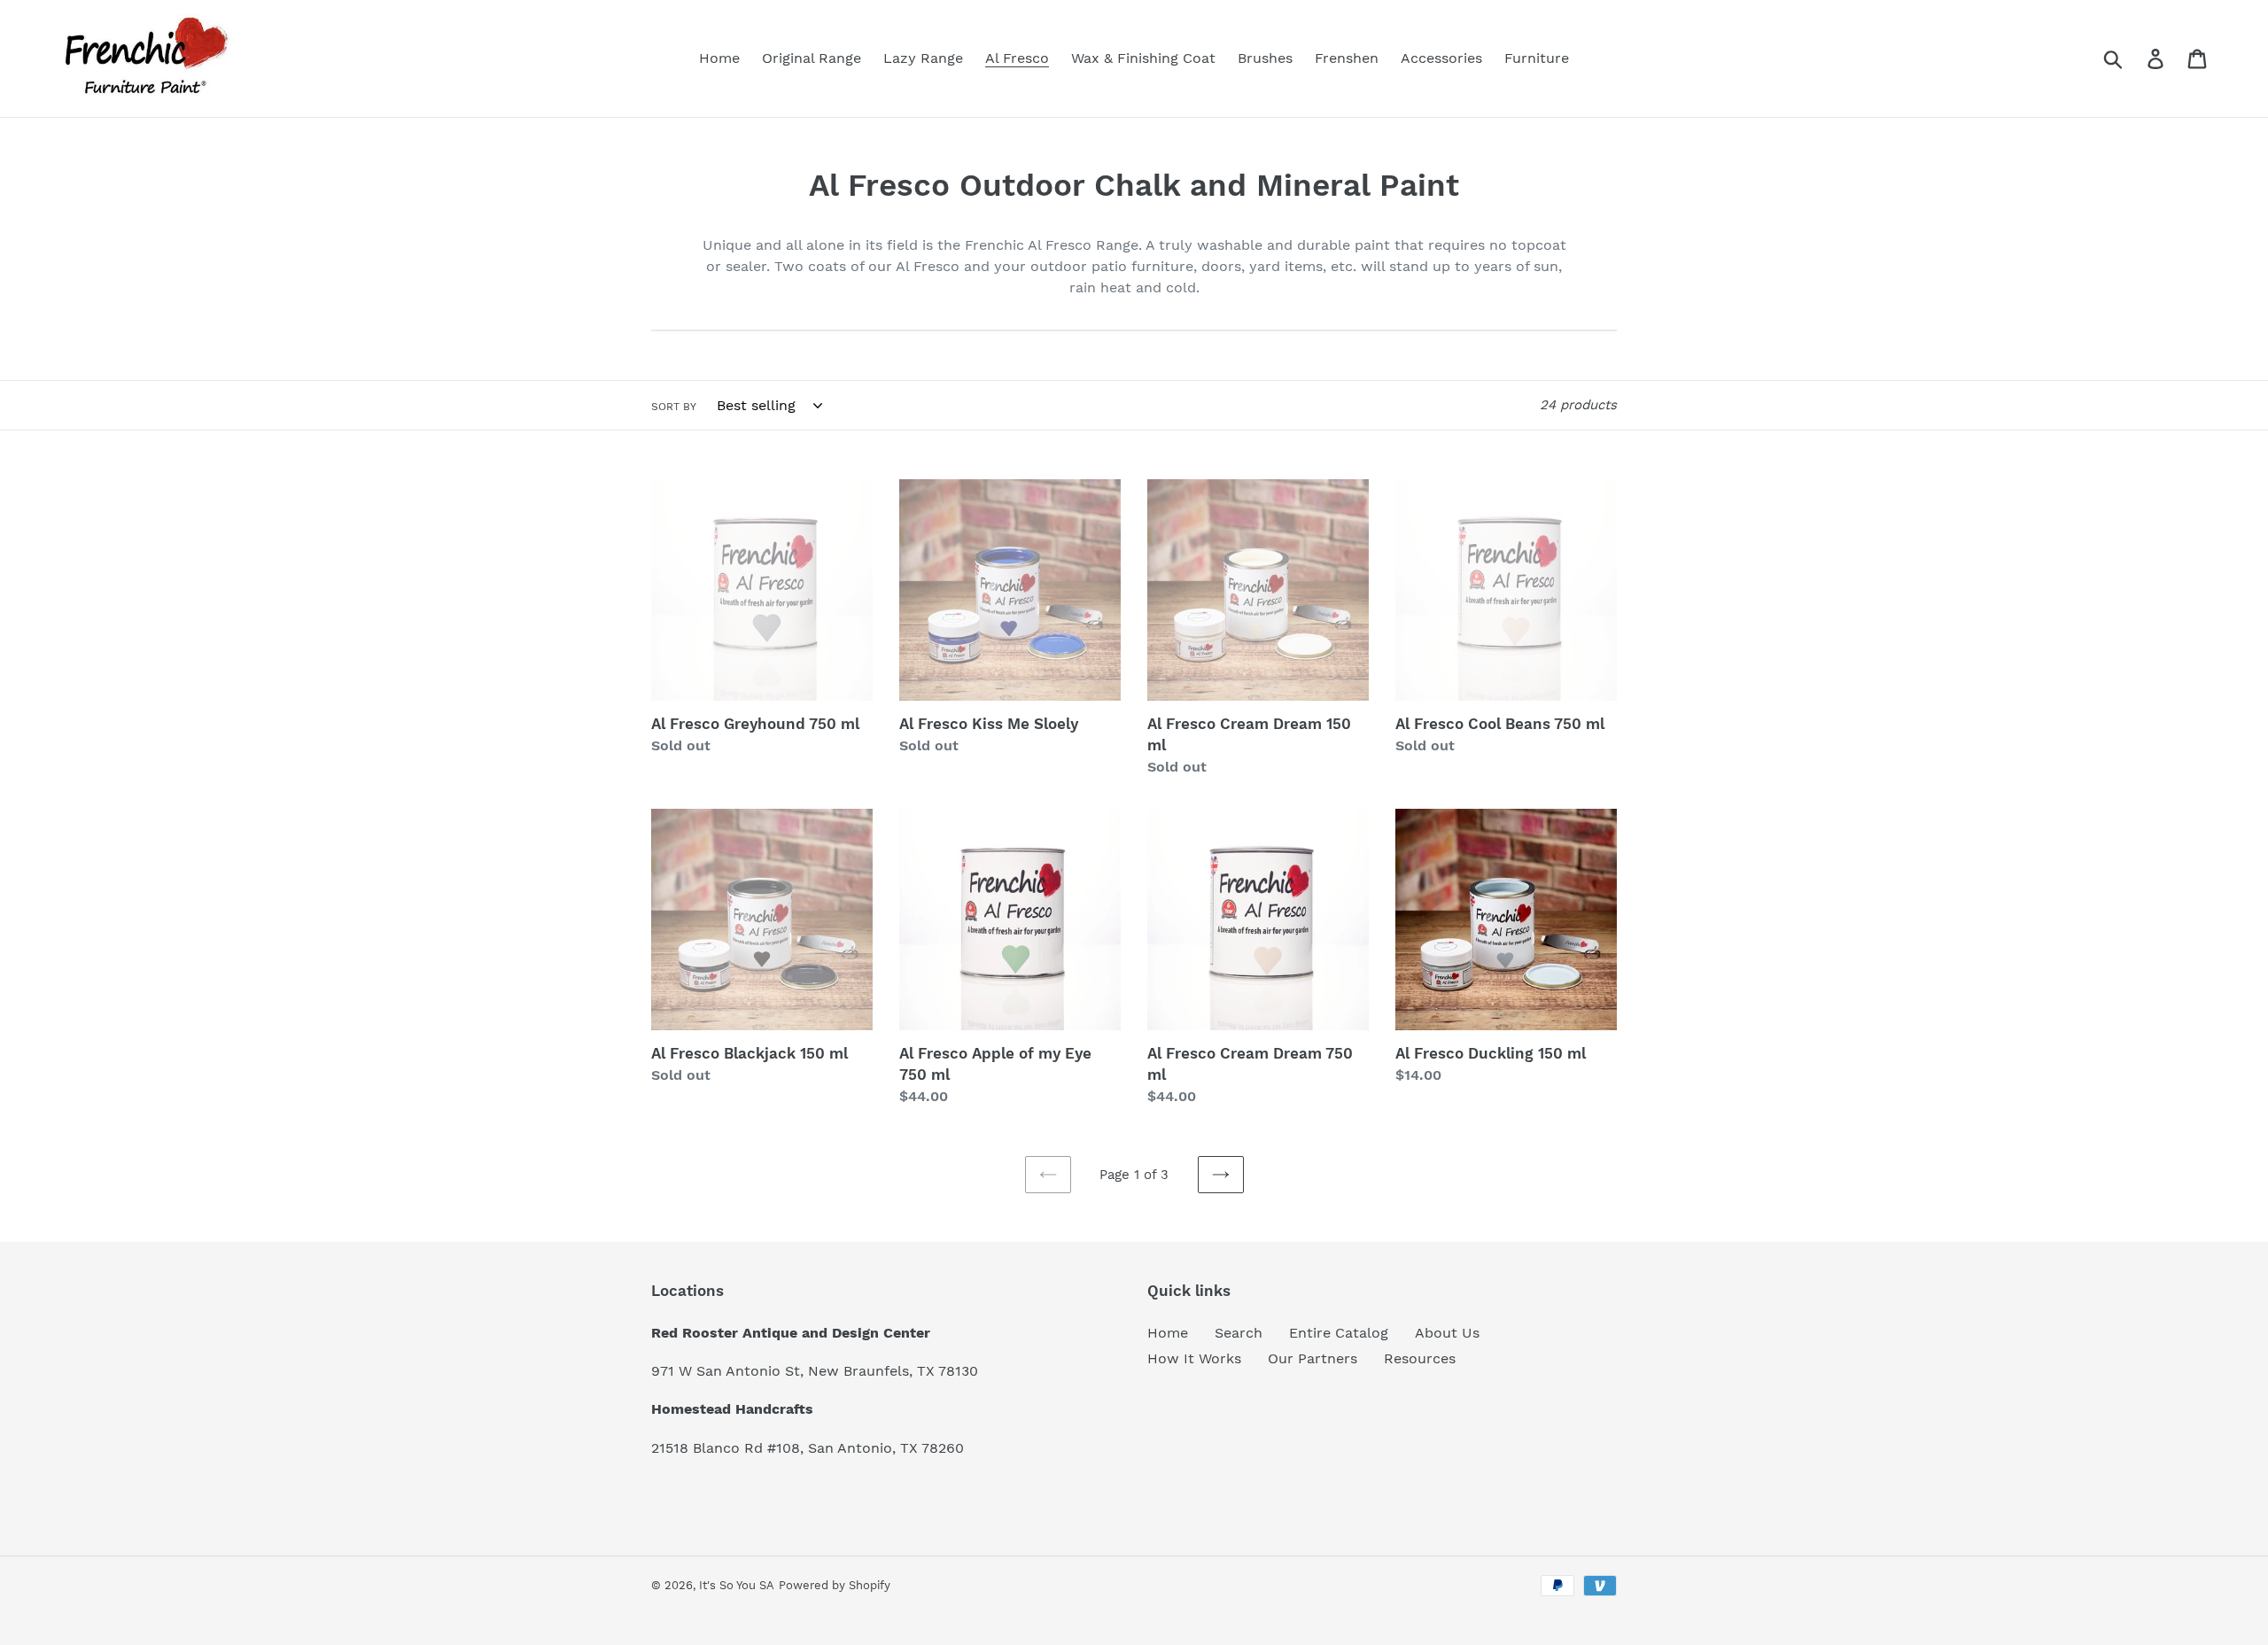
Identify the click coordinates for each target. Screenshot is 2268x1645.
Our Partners (1313, 1358)
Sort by (674, 407)
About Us (1447, 1333)
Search (1239, 1333)
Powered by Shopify (835, 1585)
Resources (1420, 1358)
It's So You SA (737, 1585)
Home (1168, 1333)
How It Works (1194, 1358)
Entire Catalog (1339, 1333)
